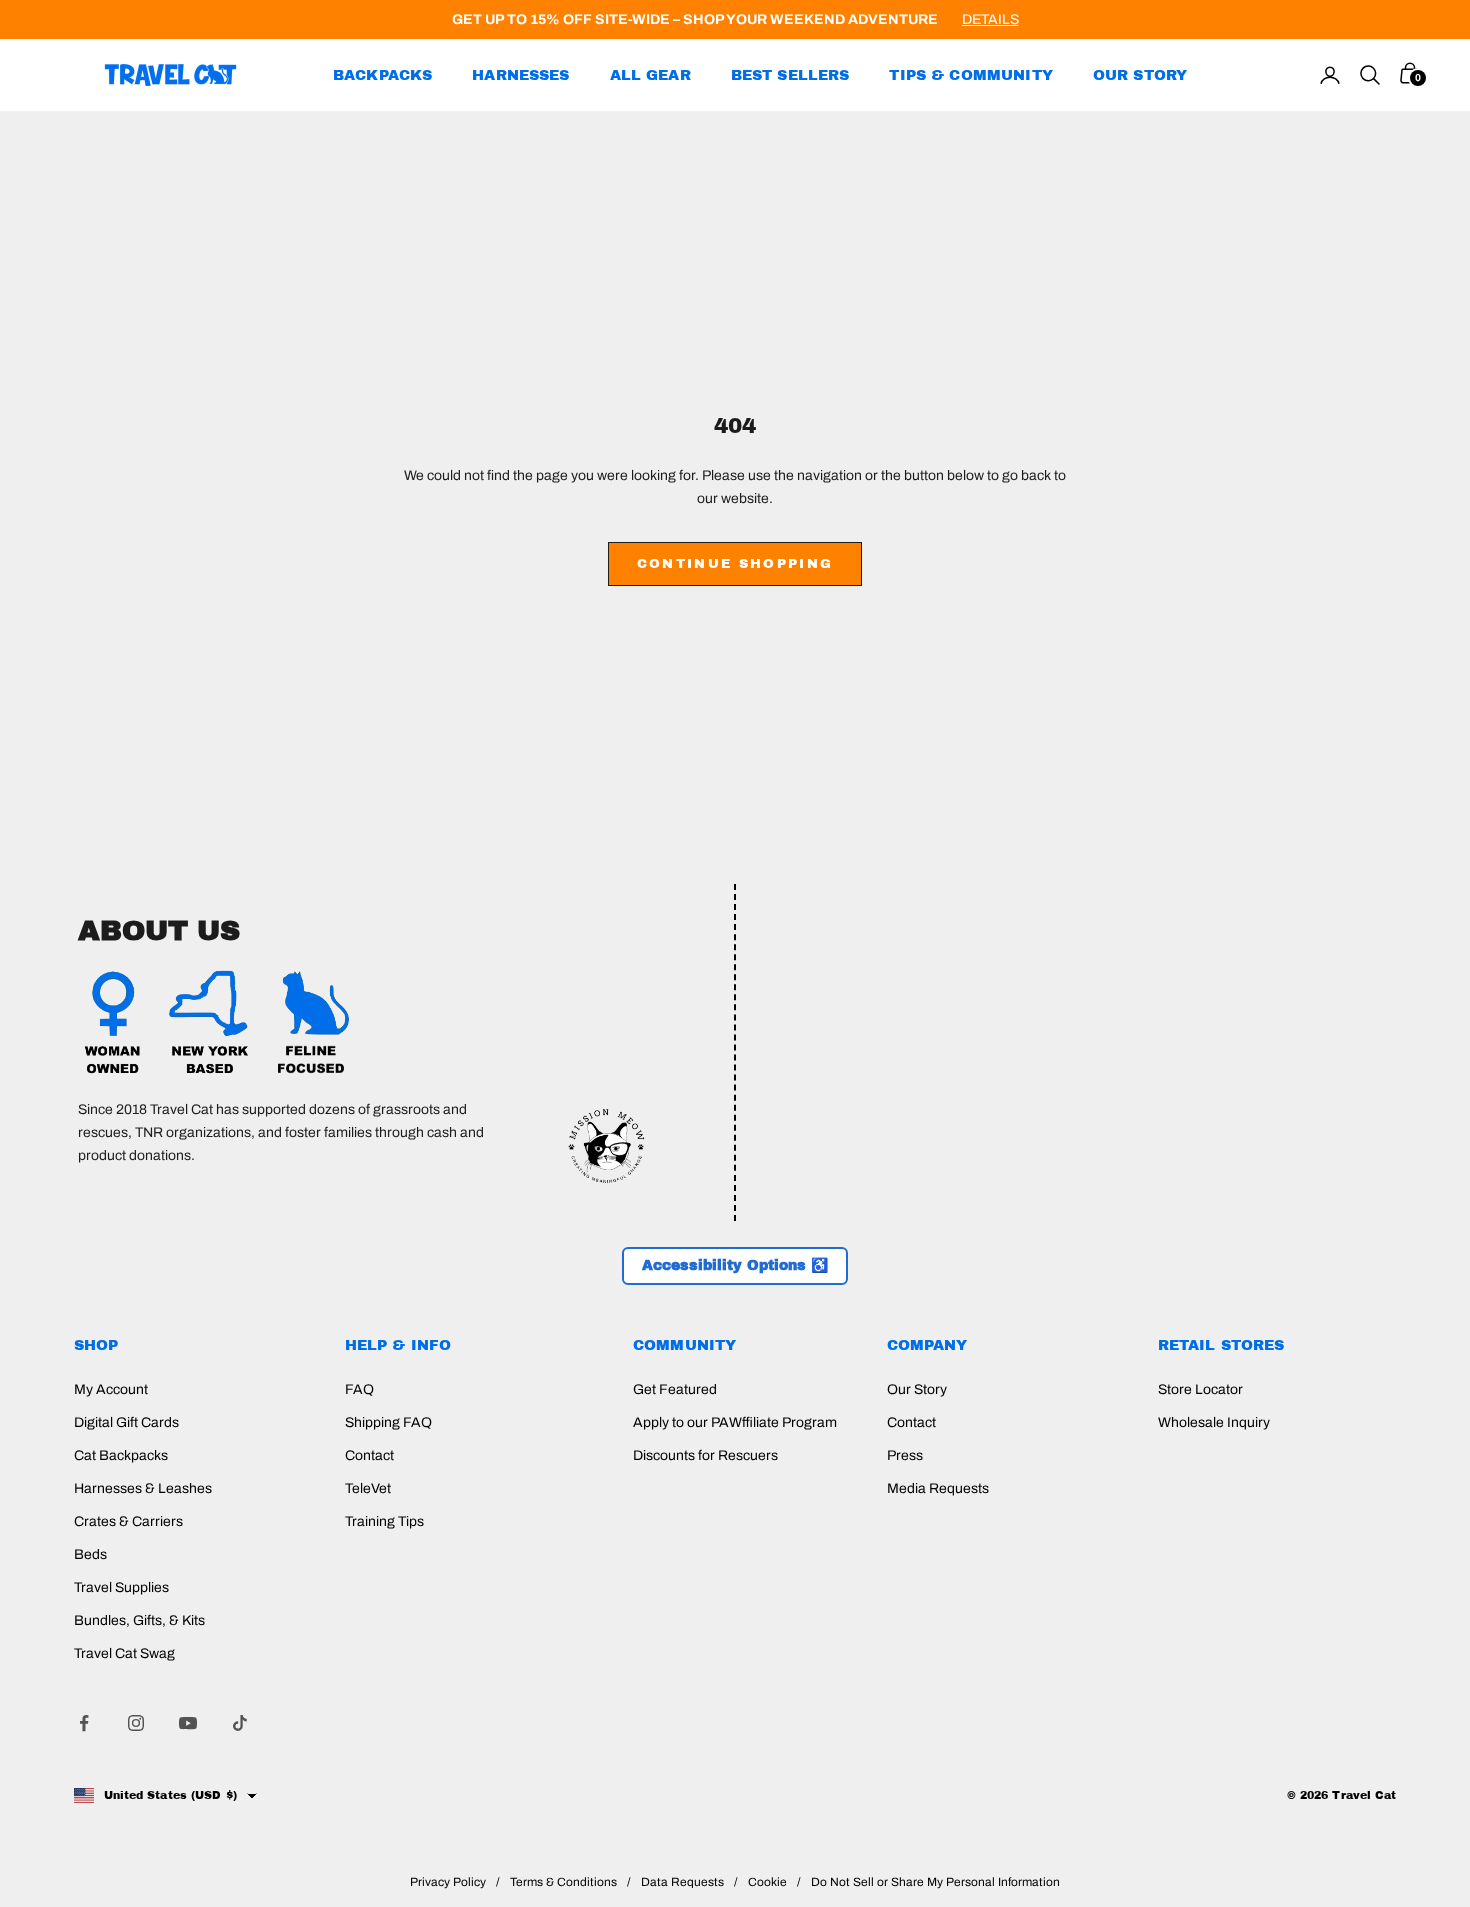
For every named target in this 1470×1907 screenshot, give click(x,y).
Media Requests (938, 1488)
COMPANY (927, 1345)
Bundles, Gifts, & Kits (139, 1620)
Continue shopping (735, 564)
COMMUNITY (684, 1345)
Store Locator (1200, 1389)
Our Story (917, 1389)
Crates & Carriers (128, 1521)
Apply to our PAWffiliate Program (735, 1422)
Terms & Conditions (563, 1882)
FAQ (359, 1389)
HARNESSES (520, 75)
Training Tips (384, 1521)
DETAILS (990, 19)
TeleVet (368, 1488)
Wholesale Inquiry (1214, 1422)
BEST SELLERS (790, 75)
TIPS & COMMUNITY (970, 75)
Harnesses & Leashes (143, 1488)
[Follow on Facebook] (84, 1723)
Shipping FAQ (388, 1422)
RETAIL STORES (1221, 1345)
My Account (111, 1389)
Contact (369, 1455)
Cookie (767, 1882)
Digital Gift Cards (126, 1422)
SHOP (96, 1345)
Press (905, 1455)
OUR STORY (1140, 75)
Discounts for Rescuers (705, 1455)
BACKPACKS (382, 75)
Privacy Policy (448, 1882)
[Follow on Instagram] (136, 1723)
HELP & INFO (398, 1345)
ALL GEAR (650, 75)
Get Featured (675, 1389)
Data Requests (682, 1882)
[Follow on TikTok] (240, 1723)
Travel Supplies (121, 1587)
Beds (90, 1554)
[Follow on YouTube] (188, 1723)
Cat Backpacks (121, 1455)
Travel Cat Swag (124, 1653)
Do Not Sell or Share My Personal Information (935, 1882)
